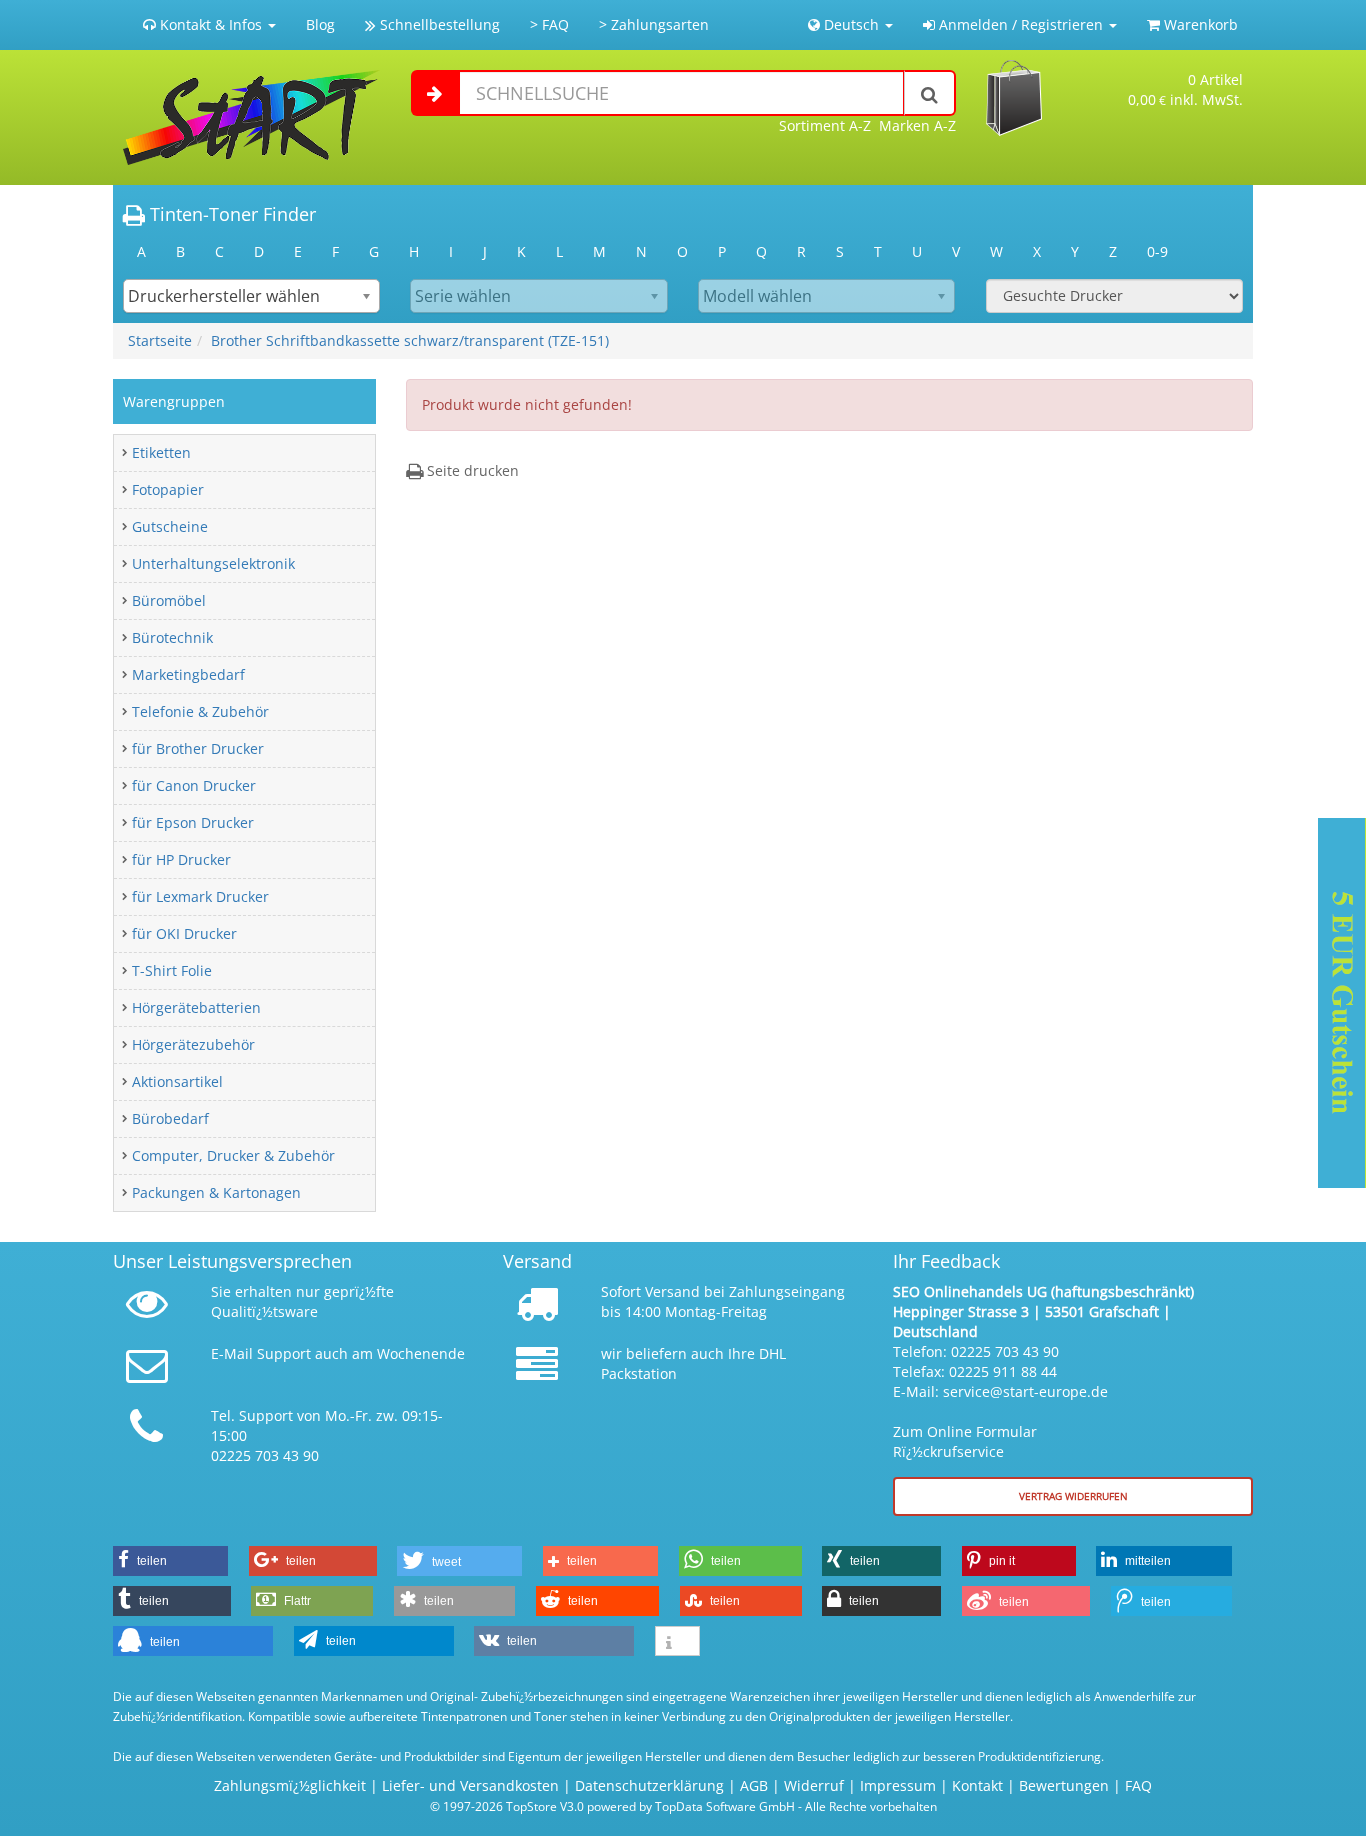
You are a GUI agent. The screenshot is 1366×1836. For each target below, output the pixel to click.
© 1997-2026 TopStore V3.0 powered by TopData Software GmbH (612, 1806)
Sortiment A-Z (825, 125)
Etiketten (161, 452)
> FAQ (549, 24)
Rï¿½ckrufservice (948, 1451)
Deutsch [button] (851, 24)
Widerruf (814, 1785)
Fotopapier (168, 489)
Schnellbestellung (438, 24)
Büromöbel (169, 600)
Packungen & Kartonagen (216, 1192)
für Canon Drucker (194, 785)
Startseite (160, 340)
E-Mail (232, 1353)
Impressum (898, 1785)
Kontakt (977, 1785)
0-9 (1157, 251)
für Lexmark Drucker (200, 896)
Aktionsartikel (177, 1081)
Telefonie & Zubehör (200, 711)
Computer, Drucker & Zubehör (233, 1155)
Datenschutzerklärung (649, 1785)
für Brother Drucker (198, 748)
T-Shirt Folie (172, 970)
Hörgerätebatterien (196, 1007)
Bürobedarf (170, 1118)
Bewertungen (1064, 1785)
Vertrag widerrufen (1073, 1496)
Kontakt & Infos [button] (211, 24)
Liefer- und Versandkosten (470, 1785)
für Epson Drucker (193, 822)
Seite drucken (471, 470)
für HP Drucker (181, 859)
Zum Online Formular (965, 1431)
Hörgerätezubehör (193, 1044)
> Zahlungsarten (654, 24)
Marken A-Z (917, 125)
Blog (320, 24)
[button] (170, 1561)
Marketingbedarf (188, 674)
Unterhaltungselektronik (213, 563)
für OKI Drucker (184, 933)
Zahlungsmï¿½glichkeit (290, 1785)
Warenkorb (1199, 24)
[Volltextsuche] (930, 93)
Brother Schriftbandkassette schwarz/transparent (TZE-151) (410, 340)
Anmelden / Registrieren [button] (1021, 24)
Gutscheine (170, 526)
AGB (754, 1785)
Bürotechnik (172, 637)
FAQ (1138, 1785)
